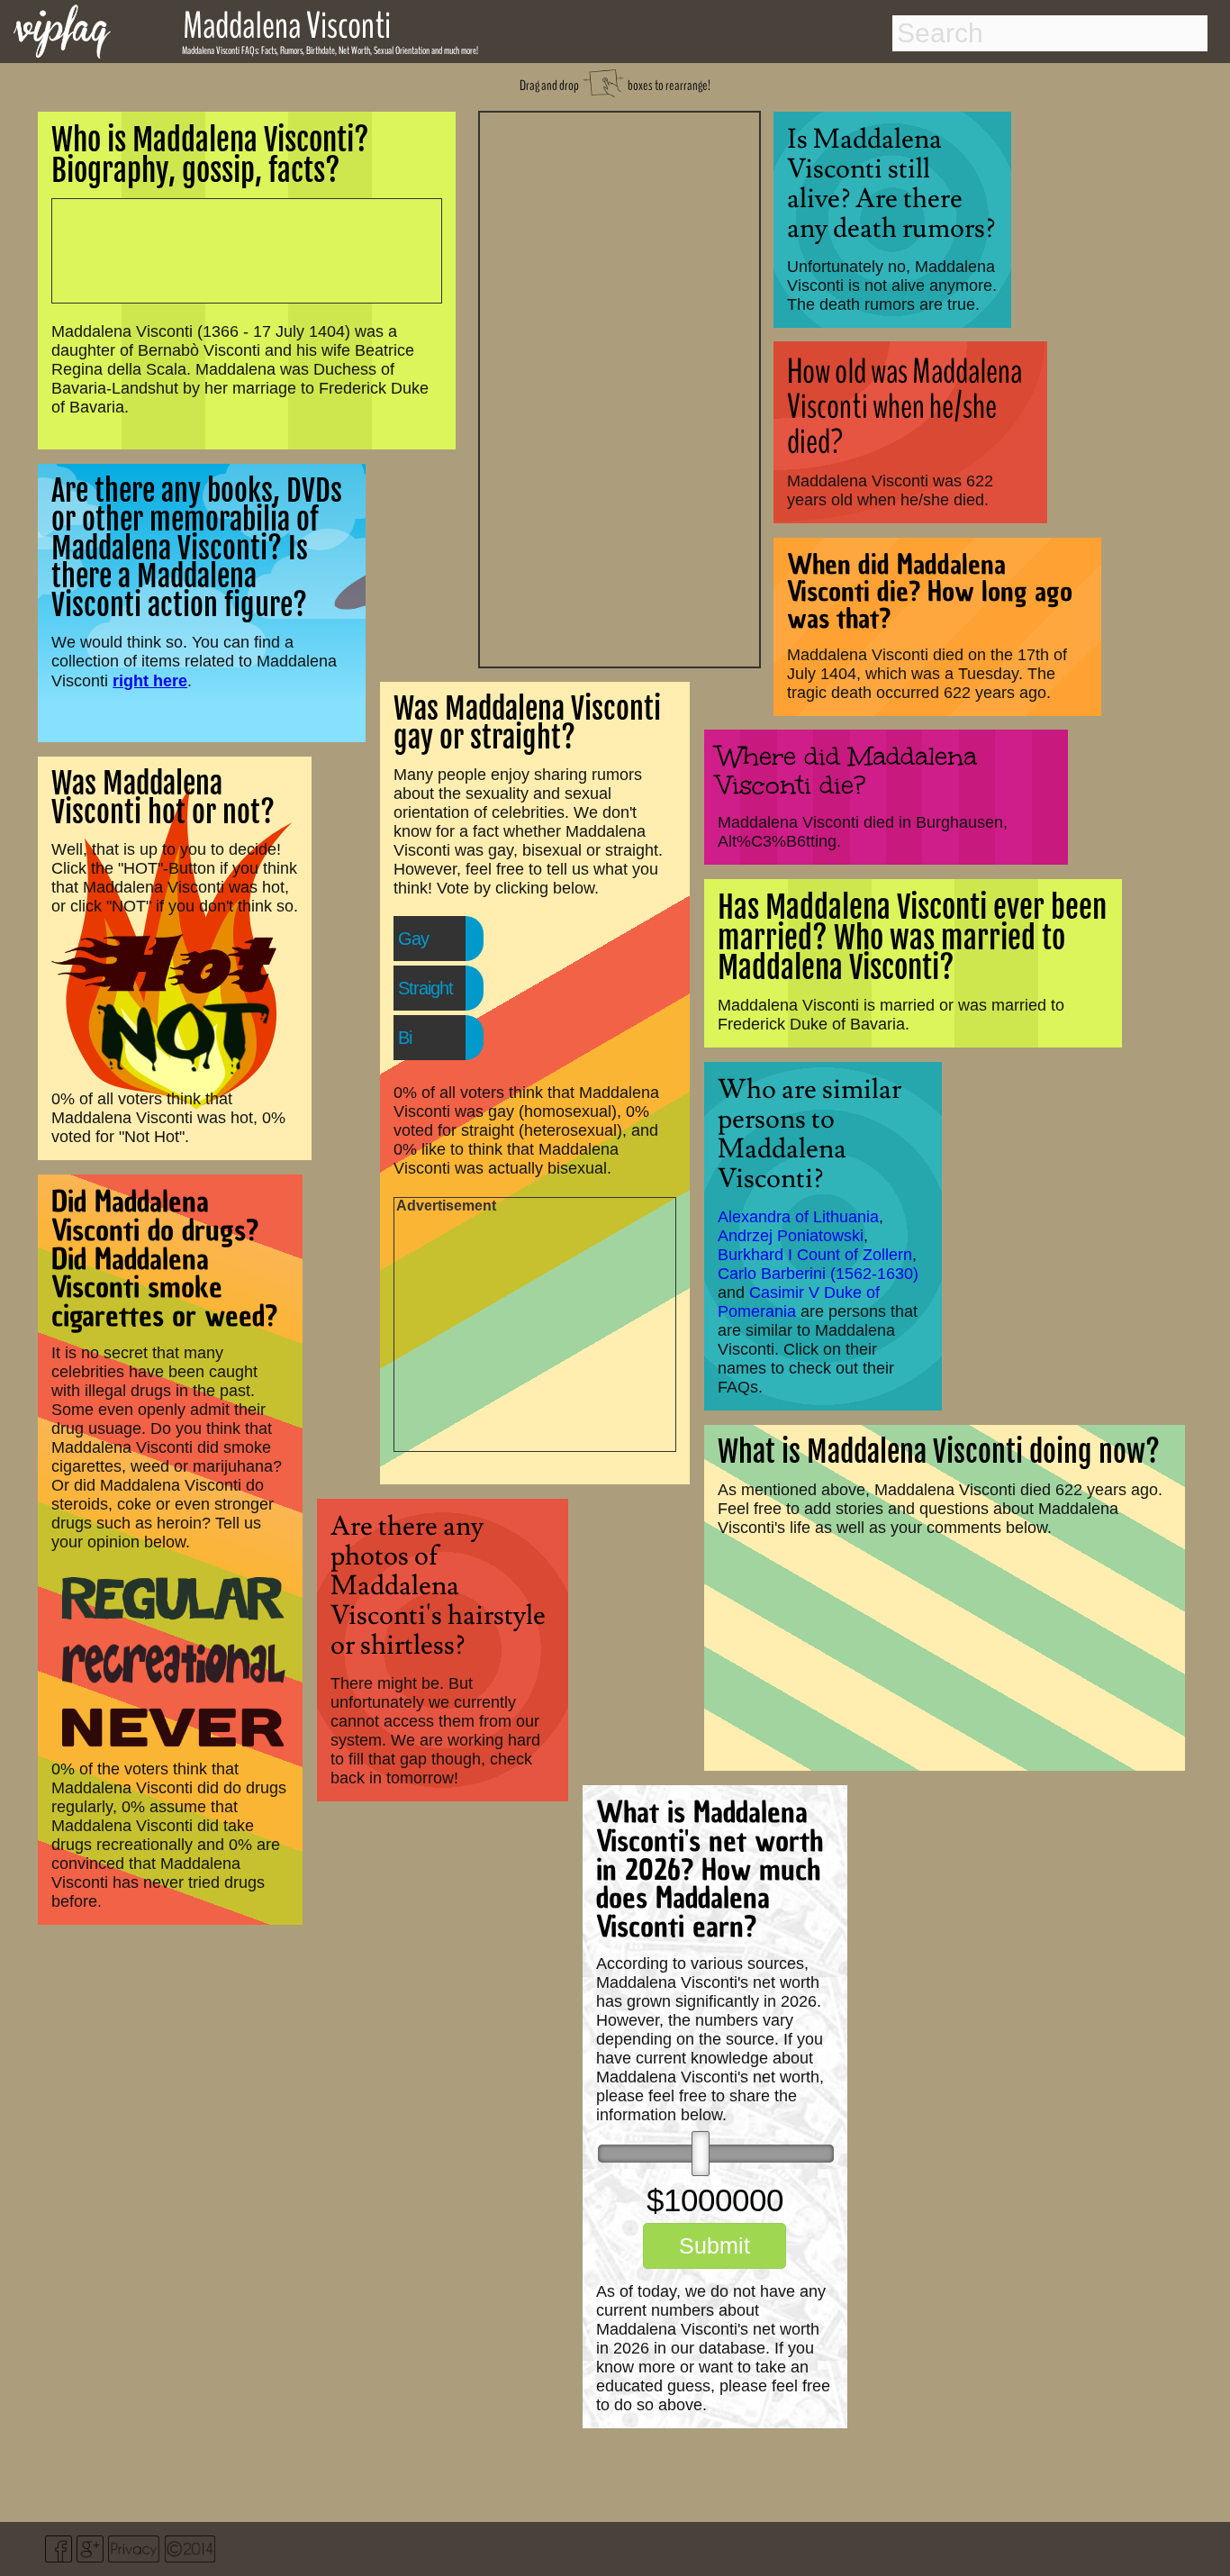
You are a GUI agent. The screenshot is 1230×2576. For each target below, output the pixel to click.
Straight (425, 988)
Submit (714, 2245)
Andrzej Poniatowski (791, 1236)
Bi (405, 1038)
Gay (413, 939)
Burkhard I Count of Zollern (815, 1255)
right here (150, 680)
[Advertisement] (620, 387)
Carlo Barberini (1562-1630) (818, 1274)
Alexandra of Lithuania (798, 1217)
